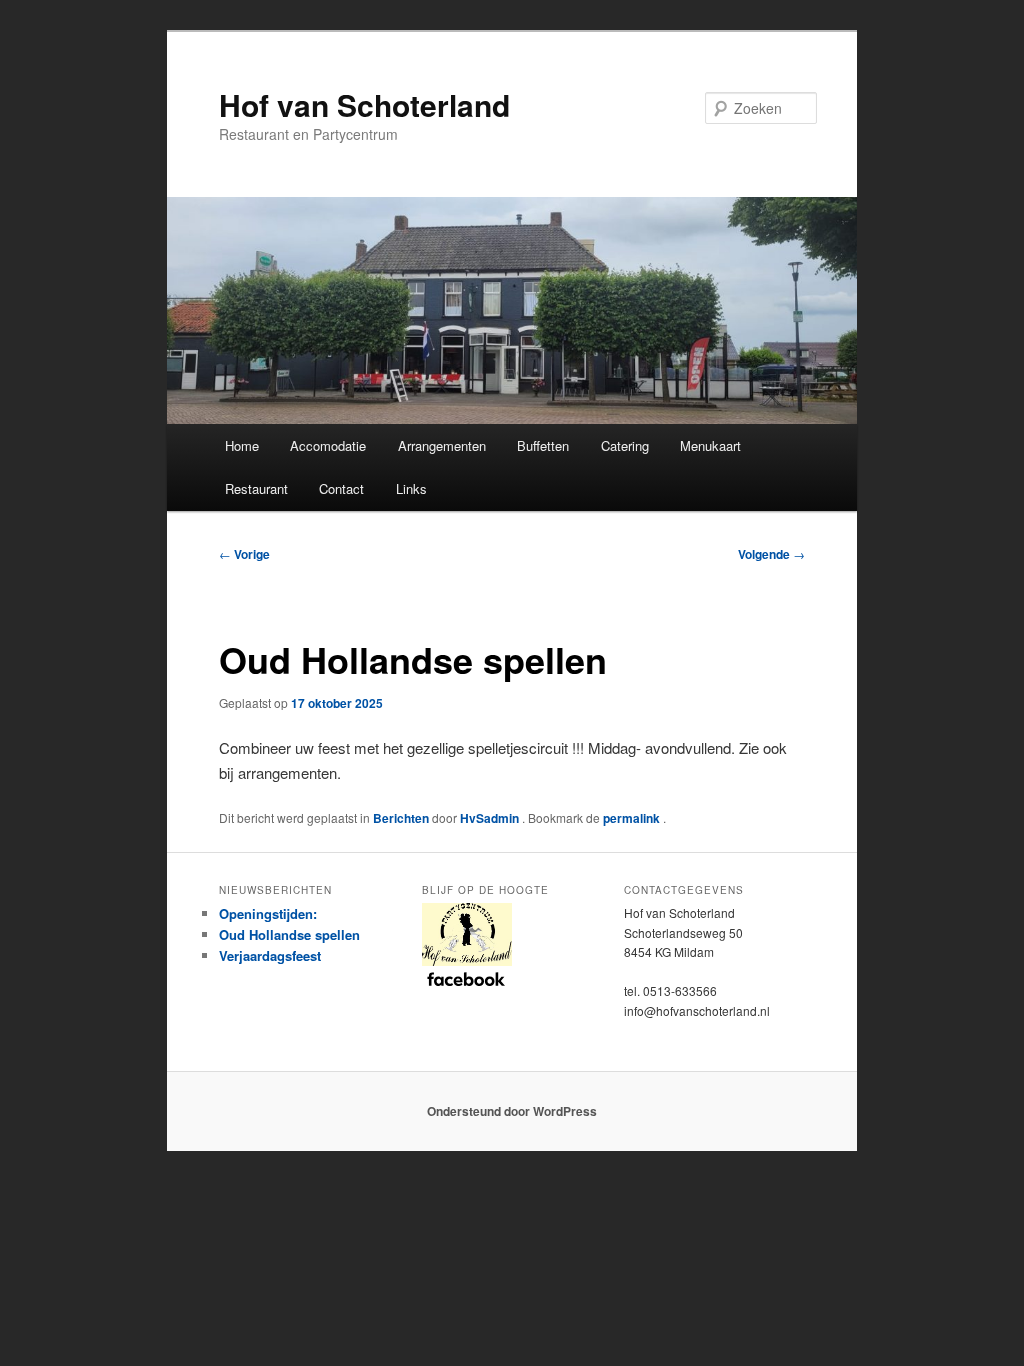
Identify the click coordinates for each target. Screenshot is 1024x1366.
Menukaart (710, 445)
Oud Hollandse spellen (289, 934)
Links (411, 488)
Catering (625, 445)
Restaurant (256, 488)
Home (242, 445)
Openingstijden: (268, 913)
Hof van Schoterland (364, 104)
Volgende (771, 554)
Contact (341, 488)
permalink (633, 818)
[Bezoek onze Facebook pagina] (512, 944)
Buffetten (543, 445)
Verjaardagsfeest (270, 955)
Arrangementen (442, 445)
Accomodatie (328, 445)
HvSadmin (491, 818)
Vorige (244, 554)
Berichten (401, 818)
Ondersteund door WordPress (512, 1111)
